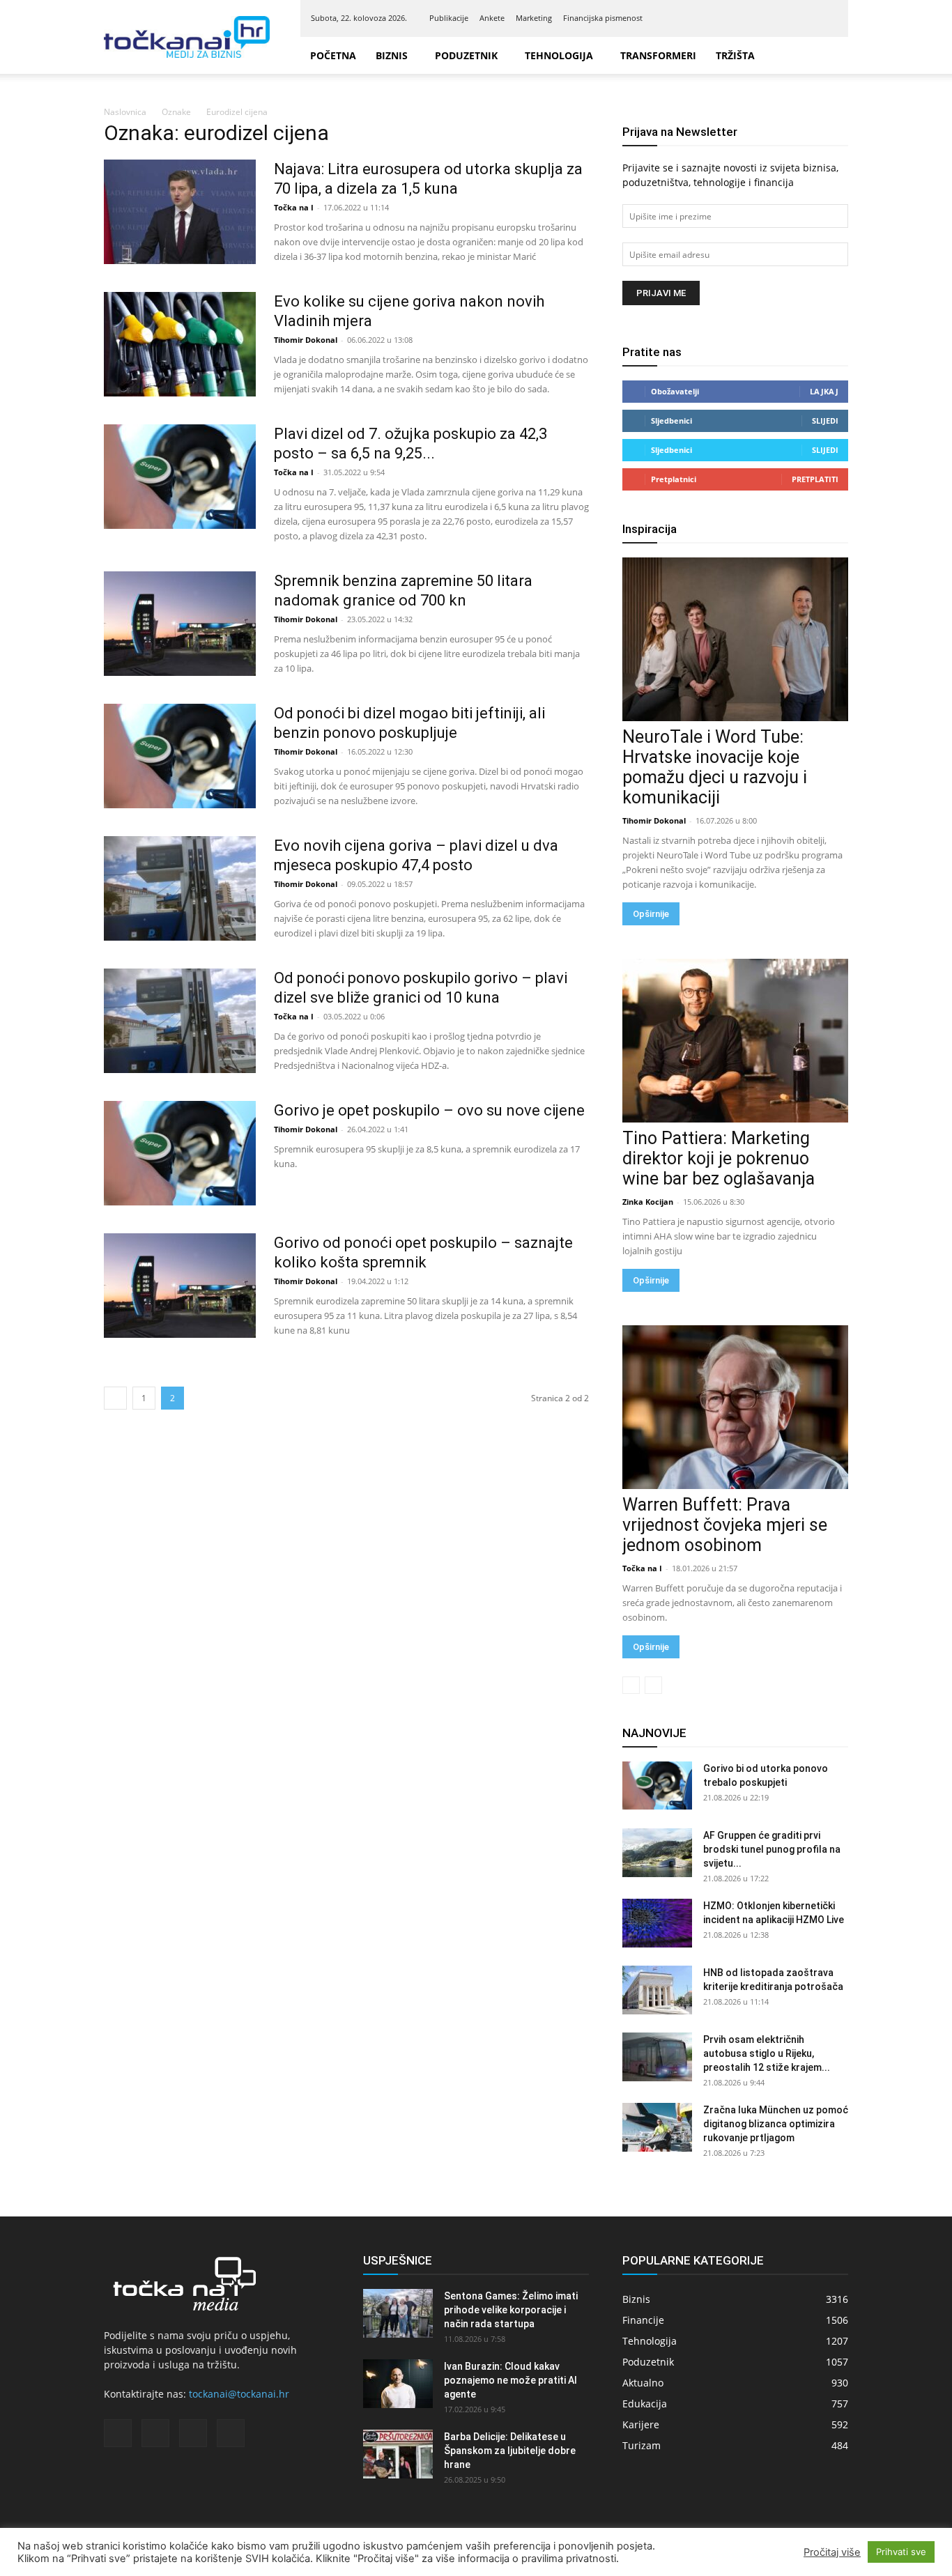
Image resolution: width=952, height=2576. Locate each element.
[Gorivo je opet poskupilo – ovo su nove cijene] (180, 1153)
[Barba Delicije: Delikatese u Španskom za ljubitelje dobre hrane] (398, 2454)
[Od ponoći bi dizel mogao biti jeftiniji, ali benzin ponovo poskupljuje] (180, 756)
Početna (333, 55)
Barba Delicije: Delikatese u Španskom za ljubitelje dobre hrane (510, 2451)
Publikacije (449, 18)
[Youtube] (827, 18)
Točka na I (294, 207)
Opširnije (651, 914)
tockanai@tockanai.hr (239, 2394)
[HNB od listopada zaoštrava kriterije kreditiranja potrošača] (657, 1990)
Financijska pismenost (603, 18)
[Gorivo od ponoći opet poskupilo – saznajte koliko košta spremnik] (180, 1286)
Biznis (392, 55)
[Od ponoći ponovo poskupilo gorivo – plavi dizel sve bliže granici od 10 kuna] (180, 1021)
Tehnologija (559, 55)
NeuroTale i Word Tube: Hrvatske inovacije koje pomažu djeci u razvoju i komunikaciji (715, 767)
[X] (804, 18)
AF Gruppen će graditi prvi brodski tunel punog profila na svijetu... (772, 1849)
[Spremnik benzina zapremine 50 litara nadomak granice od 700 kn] (180, 624)
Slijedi (825, 421)
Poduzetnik (466, 55)
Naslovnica (125, 112)
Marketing (534, 18)
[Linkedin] (781, 18)
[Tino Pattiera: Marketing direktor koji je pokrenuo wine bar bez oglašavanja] (735, 1041)
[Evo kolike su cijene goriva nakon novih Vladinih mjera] (180, 344)
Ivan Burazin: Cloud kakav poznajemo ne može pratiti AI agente (510, 2380)
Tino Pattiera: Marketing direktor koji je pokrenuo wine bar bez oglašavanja (719, 1158)
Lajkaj (824, 391)
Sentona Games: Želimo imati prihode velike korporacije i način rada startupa (511, 2310)
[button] (831, 56)
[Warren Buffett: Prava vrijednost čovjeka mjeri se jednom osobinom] (735, 1407)
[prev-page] (115, 1398)
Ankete (492, 18)
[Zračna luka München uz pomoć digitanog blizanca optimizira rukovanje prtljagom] (657, 2127)
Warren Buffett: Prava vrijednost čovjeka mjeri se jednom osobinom (725, 1525)
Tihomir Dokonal (306, 340)
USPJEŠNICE (398, 2260)
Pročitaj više (832, 2552)
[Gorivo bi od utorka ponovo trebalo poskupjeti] (657, 1786)
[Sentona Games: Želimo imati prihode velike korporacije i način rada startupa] (398, 2313)
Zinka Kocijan (648, 1202)
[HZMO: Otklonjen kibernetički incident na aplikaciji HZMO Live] (657, 1923)
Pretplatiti (815, 479)
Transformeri (658, 55)
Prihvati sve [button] (901, 2552)
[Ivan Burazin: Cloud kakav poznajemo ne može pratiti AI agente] (398, 2384)
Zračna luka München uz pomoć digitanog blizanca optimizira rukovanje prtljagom (776, 2124)
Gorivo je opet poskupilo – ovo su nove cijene (429, 1110)
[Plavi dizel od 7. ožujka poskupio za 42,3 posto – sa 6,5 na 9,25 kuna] (180, 477)
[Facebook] (758, 18)
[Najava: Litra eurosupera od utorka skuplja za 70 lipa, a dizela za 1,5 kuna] (180, 212)
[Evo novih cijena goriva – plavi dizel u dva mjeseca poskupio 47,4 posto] (180, 888)
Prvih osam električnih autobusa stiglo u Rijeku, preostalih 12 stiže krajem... (767, 2053)
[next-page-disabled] (653, 1685)
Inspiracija (650, 529)
